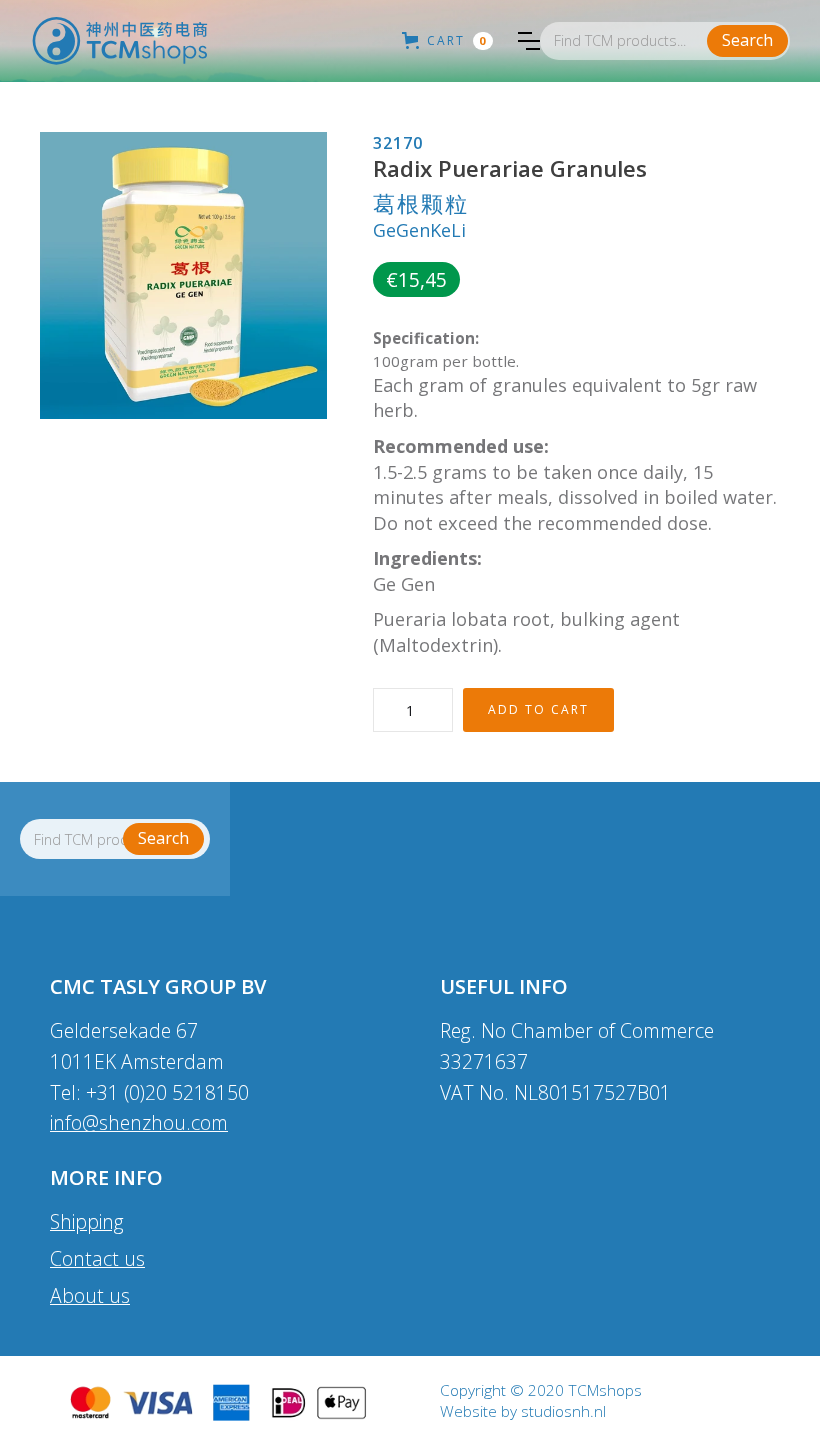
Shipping (87, 1221)
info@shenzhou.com (139, 1122)
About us (90, 1295)
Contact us (97, 1258)
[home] (120, 41)
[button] (529, 41)
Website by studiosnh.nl (523, 1412)
